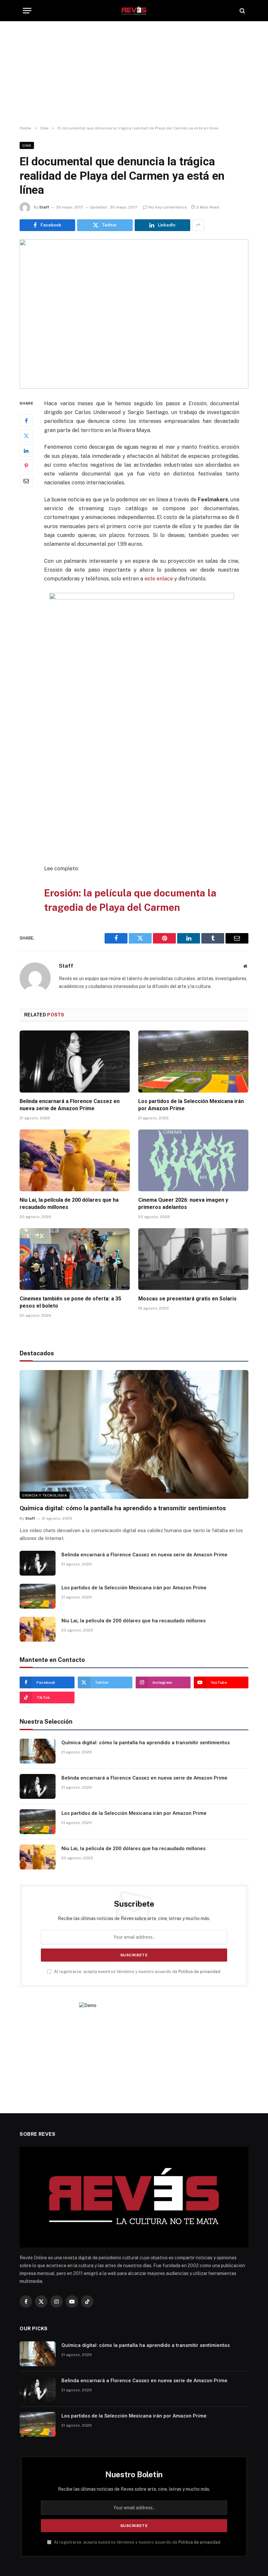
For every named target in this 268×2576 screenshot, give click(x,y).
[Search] (242, 11)
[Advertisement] (134, 74)
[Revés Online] (134, 11)
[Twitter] (26, 436)
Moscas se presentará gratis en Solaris (187, 1299)
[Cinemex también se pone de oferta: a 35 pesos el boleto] (75, 1259)
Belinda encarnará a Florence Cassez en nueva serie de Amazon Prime (70, 1105)
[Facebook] (26, 421)
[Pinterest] (26, 466)
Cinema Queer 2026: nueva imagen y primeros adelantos (183, 1204)
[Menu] (27, 11)
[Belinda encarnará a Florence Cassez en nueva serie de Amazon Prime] (75, 1062)
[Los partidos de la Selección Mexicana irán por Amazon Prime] (193, 1062)
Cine (27, 145)
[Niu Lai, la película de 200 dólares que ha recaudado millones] (75, 1161)
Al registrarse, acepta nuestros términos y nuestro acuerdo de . (137, 1972)
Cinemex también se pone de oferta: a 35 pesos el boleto (70, 1302)
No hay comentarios (168, 207)
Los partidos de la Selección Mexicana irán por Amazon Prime (191, 1105)
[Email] (26, 481)
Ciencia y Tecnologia (45, 1495)
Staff (44, 207)
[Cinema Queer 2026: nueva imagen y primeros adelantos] (193, 1161)
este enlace (159, 579)
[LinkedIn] (26, 451)
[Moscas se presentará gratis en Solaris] (193, 1259)
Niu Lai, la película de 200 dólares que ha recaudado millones (69, 1204)
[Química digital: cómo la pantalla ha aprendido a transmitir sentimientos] (134, 1434)
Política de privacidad (199, 1972)
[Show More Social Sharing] (198, 225)
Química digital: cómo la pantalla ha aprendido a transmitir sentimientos (123, 1508)
